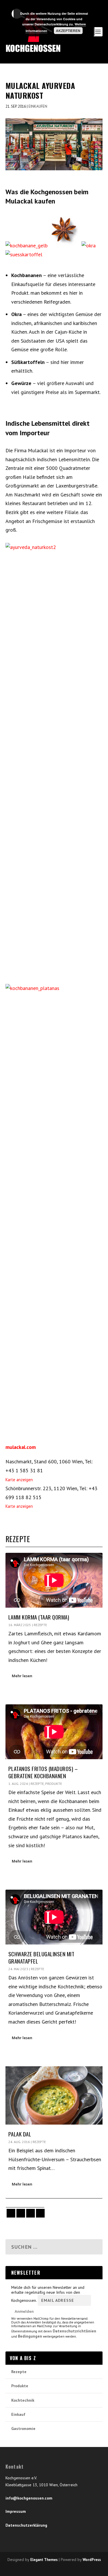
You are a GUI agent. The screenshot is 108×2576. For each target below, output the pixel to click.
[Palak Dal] (54, 2095)
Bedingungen (30, 2336)
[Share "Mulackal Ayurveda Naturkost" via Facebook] (10, 2213)
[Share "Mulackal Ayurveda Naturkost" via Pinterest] (30, 2213)
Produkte (54, 1784)
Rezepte (40, 1625)
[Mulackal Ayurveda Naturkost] (54, 144)
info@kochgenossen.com (29, 2498)
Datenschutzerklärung (26, 2525)
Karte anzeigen (19, 1480)
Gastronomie (23, 2429)
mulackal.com (21, 1447)
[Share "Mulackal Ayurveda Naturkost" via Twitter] (20, 2213)
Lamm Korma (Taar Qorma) (39, 1617)
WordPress (92, 2560)
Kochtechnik (23, 2400)
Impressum (16, 2511)
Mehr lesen (22, 1676)
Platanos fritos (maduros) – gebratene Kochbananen (43, 1772)
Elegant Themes (44, 2560)
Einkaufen (38, 106)
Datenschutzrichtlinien (74, 2331)
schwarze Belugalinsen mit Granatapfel (41, 1957)
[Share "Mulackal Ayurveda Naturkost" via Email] (40, 2213)
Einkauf (18, 2414)
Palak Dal (20, 2134)
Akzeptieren (68, 31)
